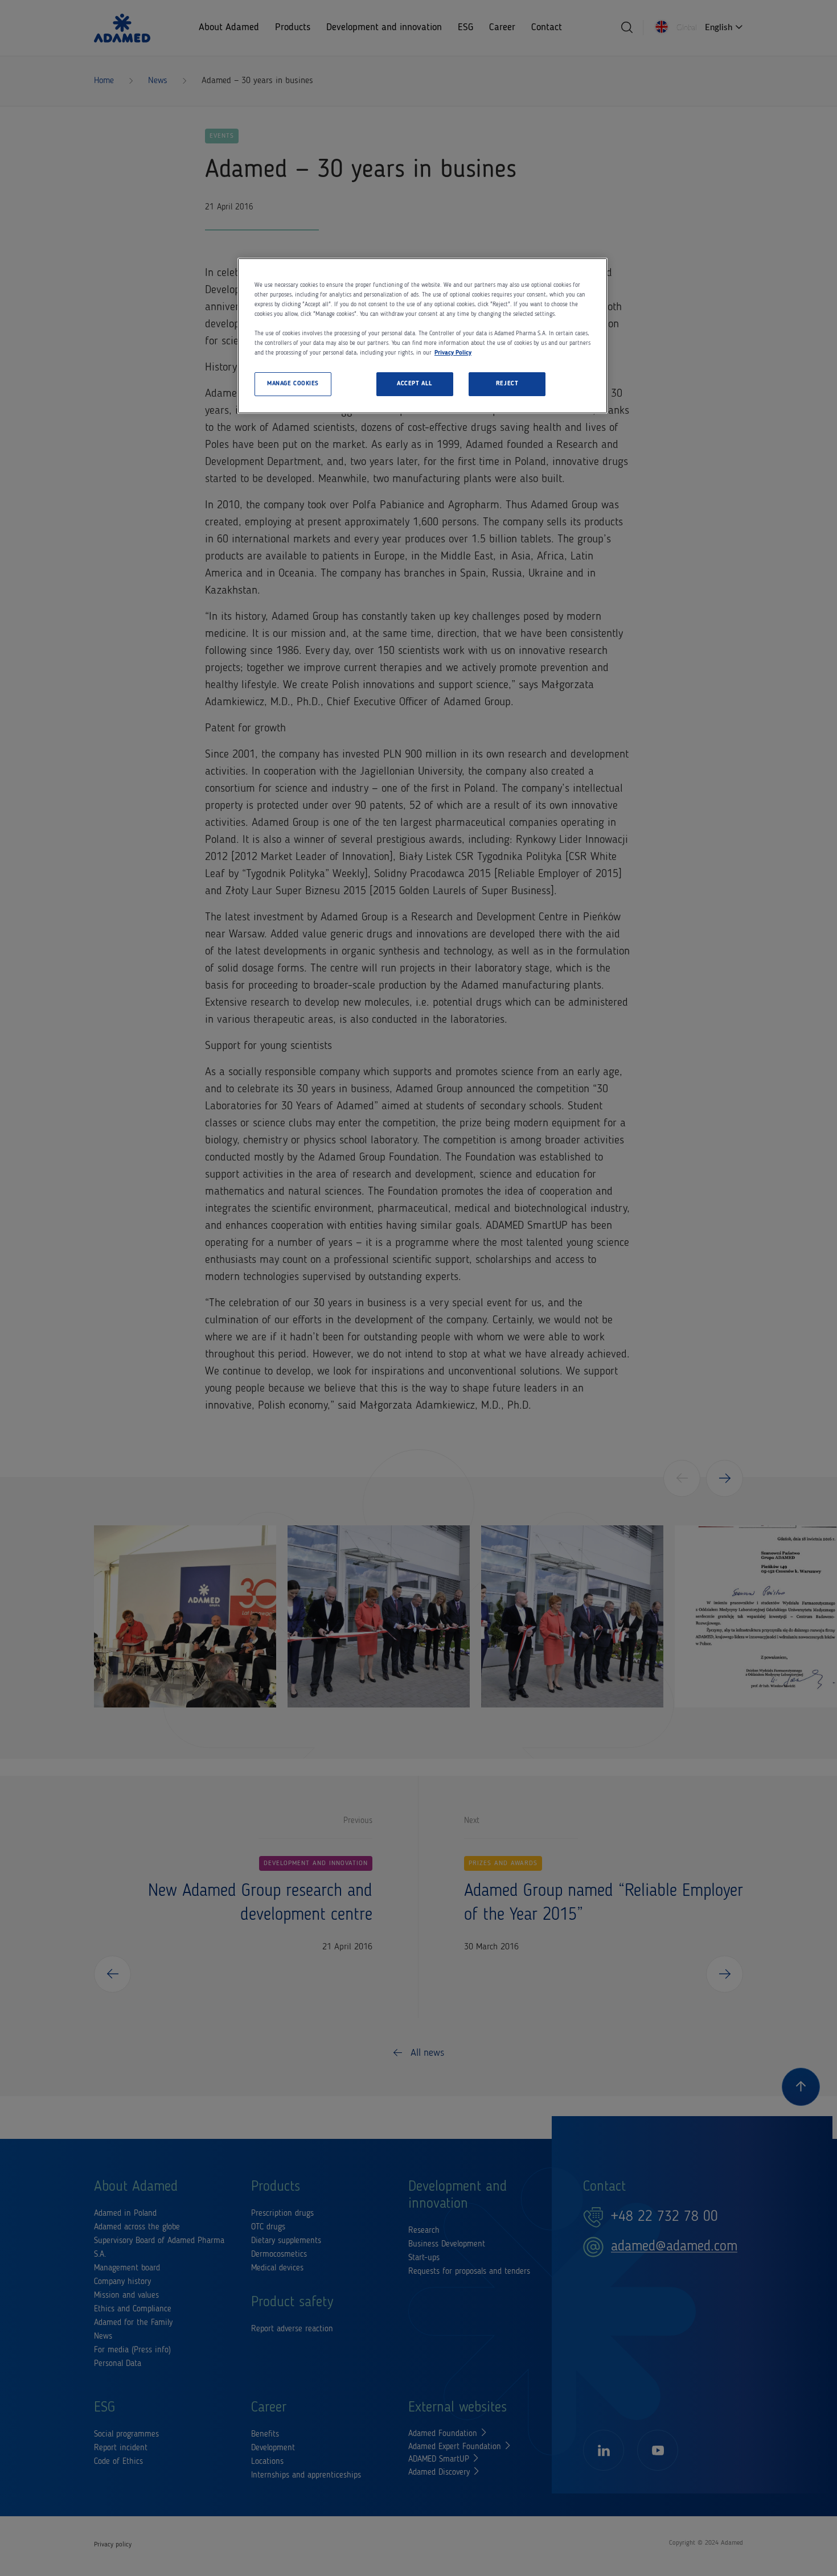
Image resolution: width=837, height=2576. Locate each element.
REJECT (507, 384)
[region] (422, 336)
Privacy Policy (453, 353)
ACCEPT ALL (415, 384)
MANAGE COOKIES (293, 384)
